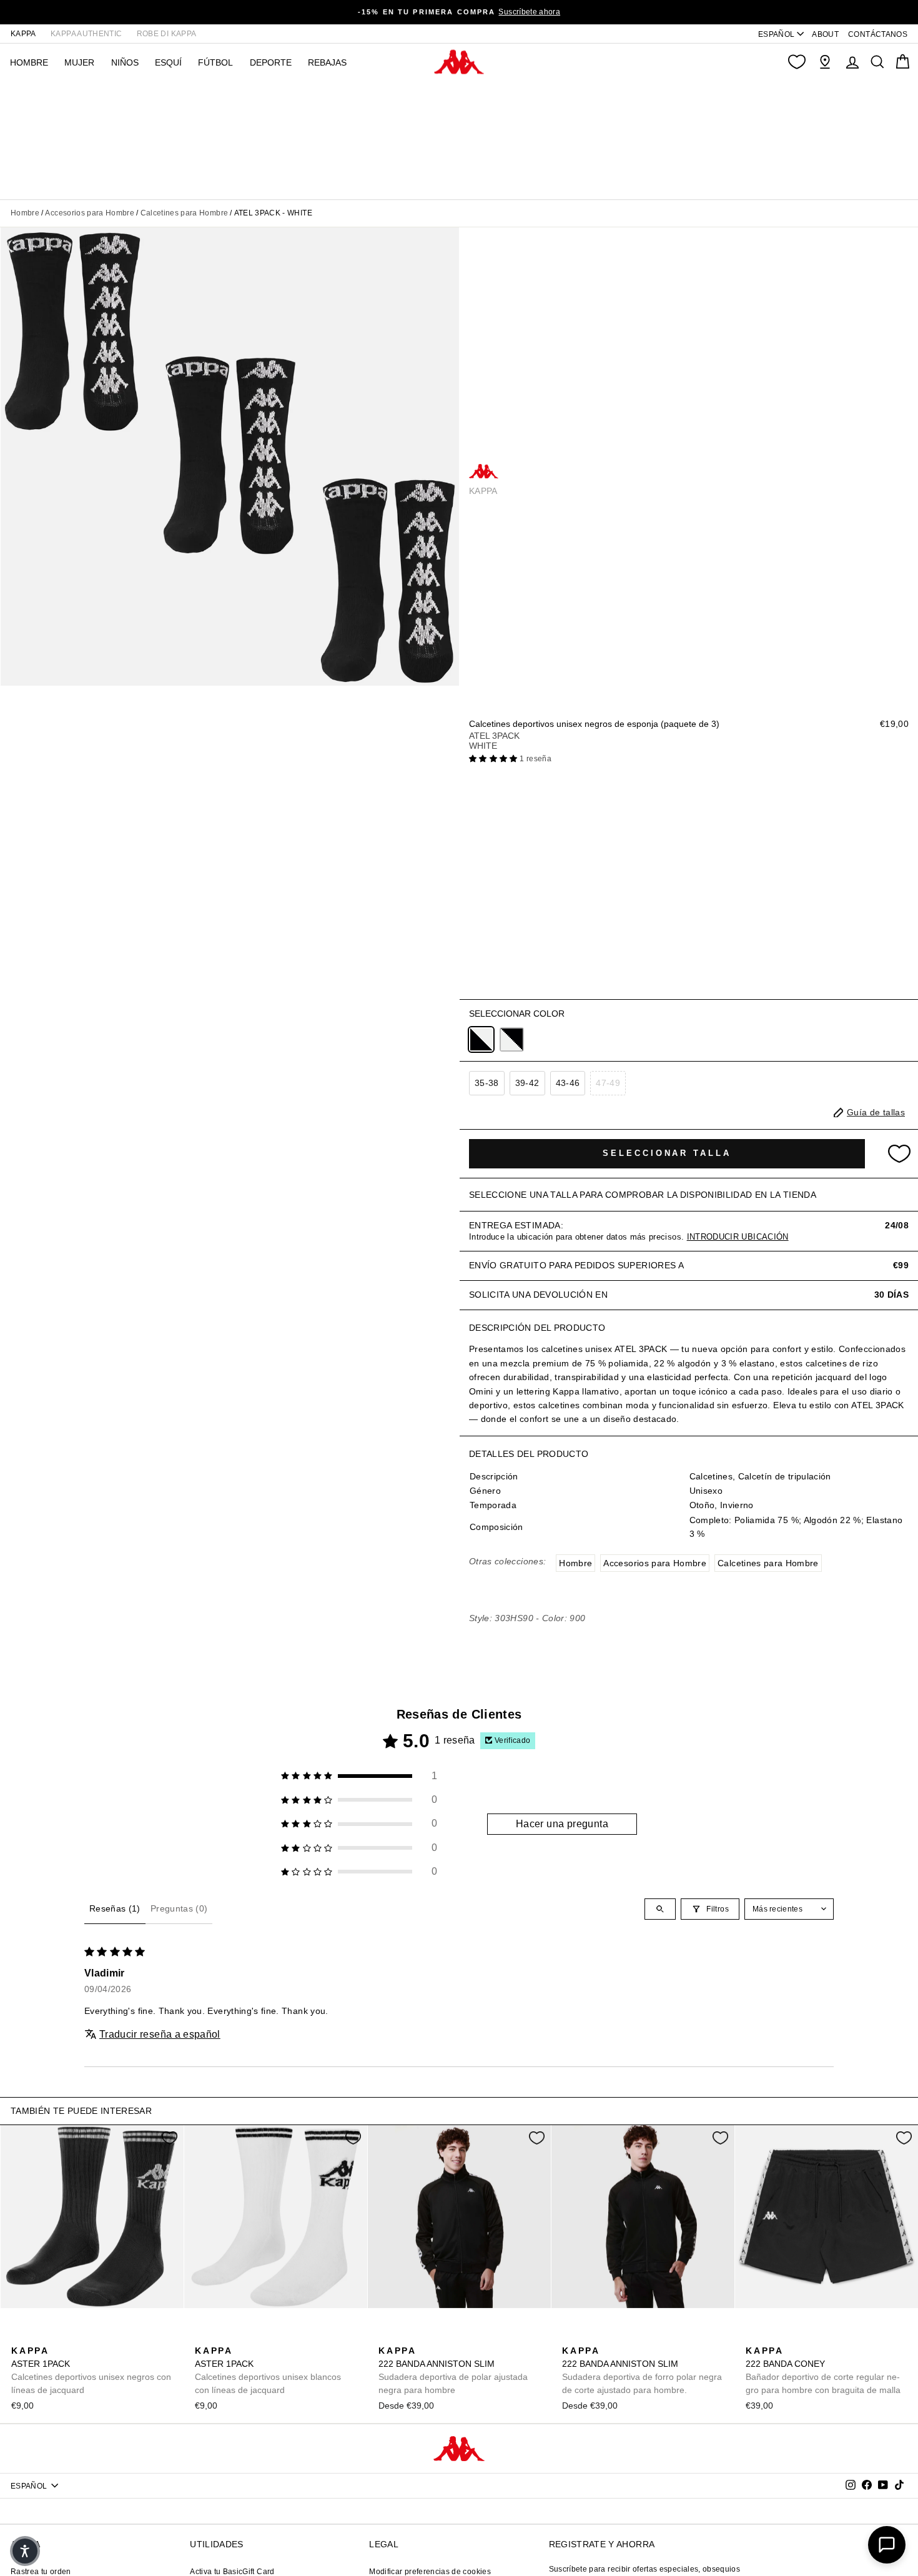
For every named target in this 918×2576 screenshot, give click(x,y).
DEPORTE (271, 62)
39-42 (527, 1083)
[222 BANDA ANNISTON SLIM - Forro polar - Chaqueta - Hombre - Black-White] (387, 2337)
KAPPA (23, 34)
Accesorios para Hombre (90, 213)
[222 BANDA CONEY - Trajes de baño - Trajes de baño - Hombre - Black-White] (754, 2337)
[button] (494, 759)
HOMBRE (29, 62)
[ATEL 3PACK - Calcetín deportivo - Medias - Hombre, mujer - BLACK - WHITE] (481, 1039)
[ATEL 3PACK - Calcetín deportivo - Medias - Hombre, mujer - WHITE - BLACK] (512, 1039)
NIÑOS (125, 62)
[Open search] (660, 1909)
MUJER (79, 62)
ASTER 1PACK (91, 2370)
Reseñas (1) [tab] (115, 1908)
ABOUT (825, 34)
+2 (466, 2335)
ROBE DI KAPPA (167, 34)
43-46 (568, 1083)
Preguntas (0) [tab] (179, 1908)
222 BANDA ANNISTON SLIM (453, 2370)
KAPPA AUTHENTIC (86, 34)
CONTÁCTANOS (878, 34)
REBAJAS (327, 62)
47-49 (608, 1083)
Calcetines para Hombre (185, 213)
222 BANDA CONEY (823, 2370)
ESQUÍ (168, 62)
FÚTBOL (215, 62)
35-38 (487, 1083)
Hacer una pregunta (562, 1824)
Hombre (25, 213)
